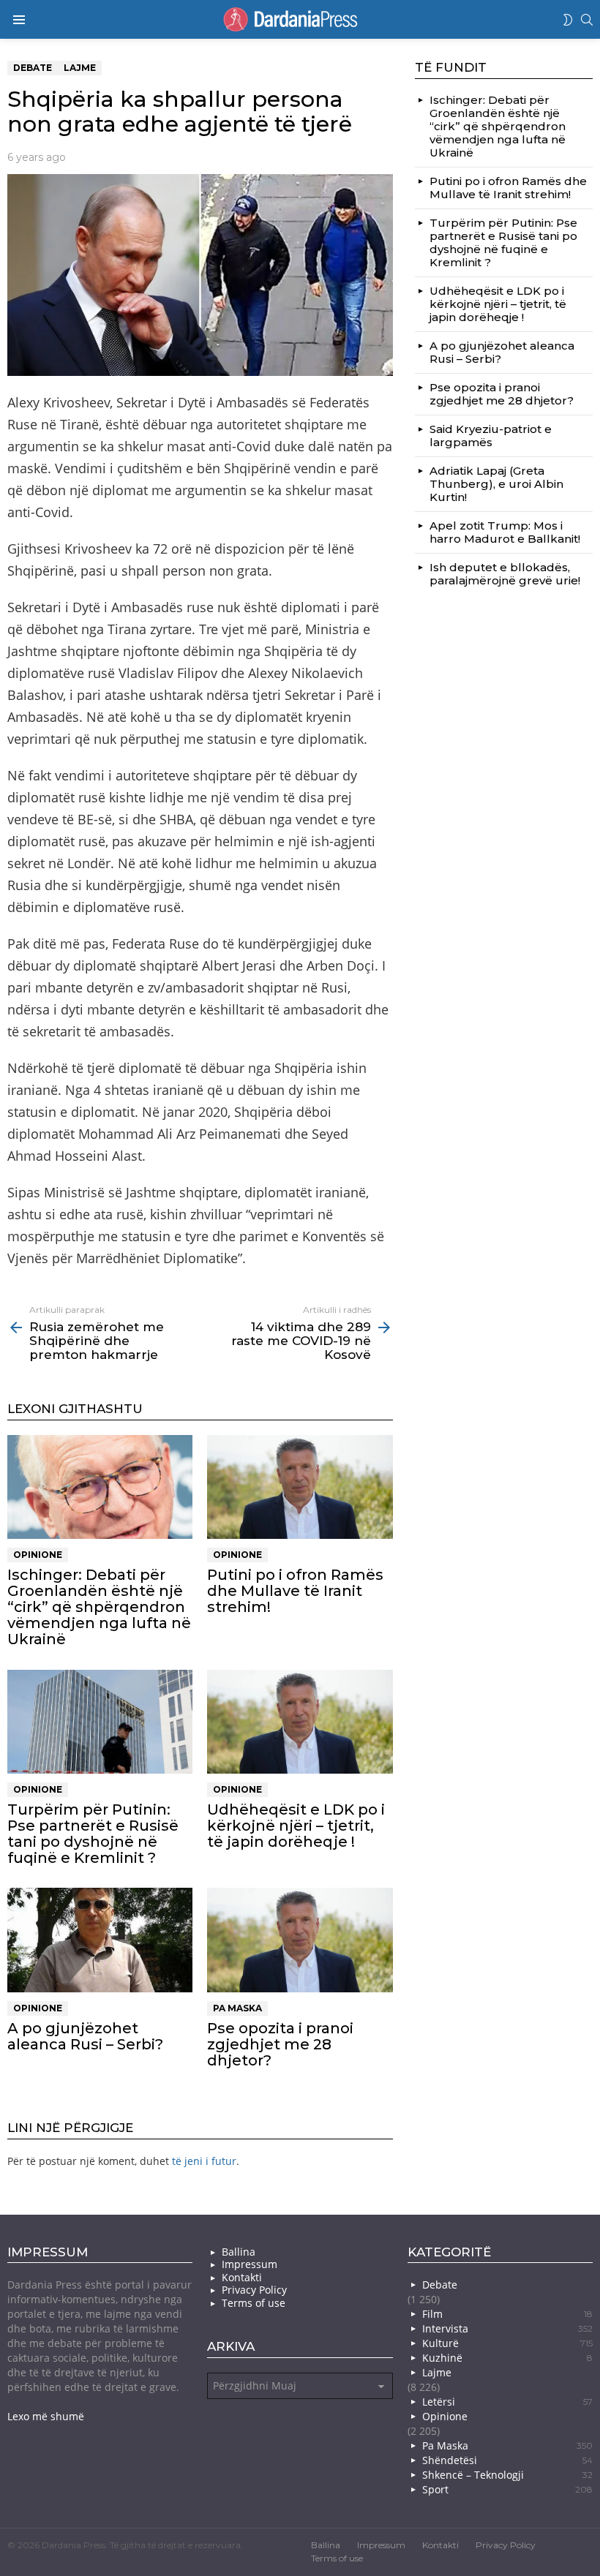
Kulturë (507, 2343)
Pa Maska (237, 2008)
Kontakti (242, 2278)
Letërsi (507, 2402)
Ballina (239, 2252)
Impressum (250, 2264)
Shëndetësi (507, 2460)
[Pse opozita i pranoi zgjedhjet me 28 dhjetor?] (300, 1940)
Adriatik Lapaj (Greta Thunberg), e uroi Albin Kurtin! (496, 484)
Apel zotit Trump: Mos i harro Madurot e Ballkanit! (505, 532)
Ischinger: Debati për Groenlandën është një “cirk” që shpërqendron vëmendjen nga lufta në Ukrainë (99, 1607)
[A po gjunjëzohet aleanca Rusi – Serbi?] (100, 1940)
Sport (507, 2489)
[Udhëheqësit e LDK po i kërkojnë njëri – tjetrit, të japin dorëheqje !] (300, 1722)
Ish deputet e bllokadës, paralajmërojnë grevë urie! (505, 574)
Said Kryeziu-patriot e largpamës (491, 436)
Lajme (437, 2372)
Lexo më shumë (46, 2416)
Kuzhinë (507, 2358)
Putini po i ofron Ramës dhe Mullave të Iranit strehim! (295, 1591)
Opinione (38, 1555)
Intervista (507, 2328)
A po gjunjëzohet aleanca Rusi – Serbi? (85, 2036)
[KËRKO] (587, 20)
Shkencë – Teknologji (507, 2475)
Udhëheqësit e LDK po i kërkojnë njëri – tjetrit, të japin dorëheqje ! (296, 1826)
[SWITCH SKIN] (568, 20)
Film (507, 2314)
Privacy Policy (254, 2290)
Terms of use (254, 2303)
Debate (440, 2285)
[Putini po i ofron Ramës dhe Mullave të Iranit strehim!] (300, 1487)
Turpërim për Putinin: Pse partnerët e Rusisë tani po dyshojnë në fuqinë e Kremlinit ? (93, 1834)
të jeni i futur (204, 2161)
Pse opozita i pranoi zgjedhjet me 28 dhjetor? (280, 2044)
